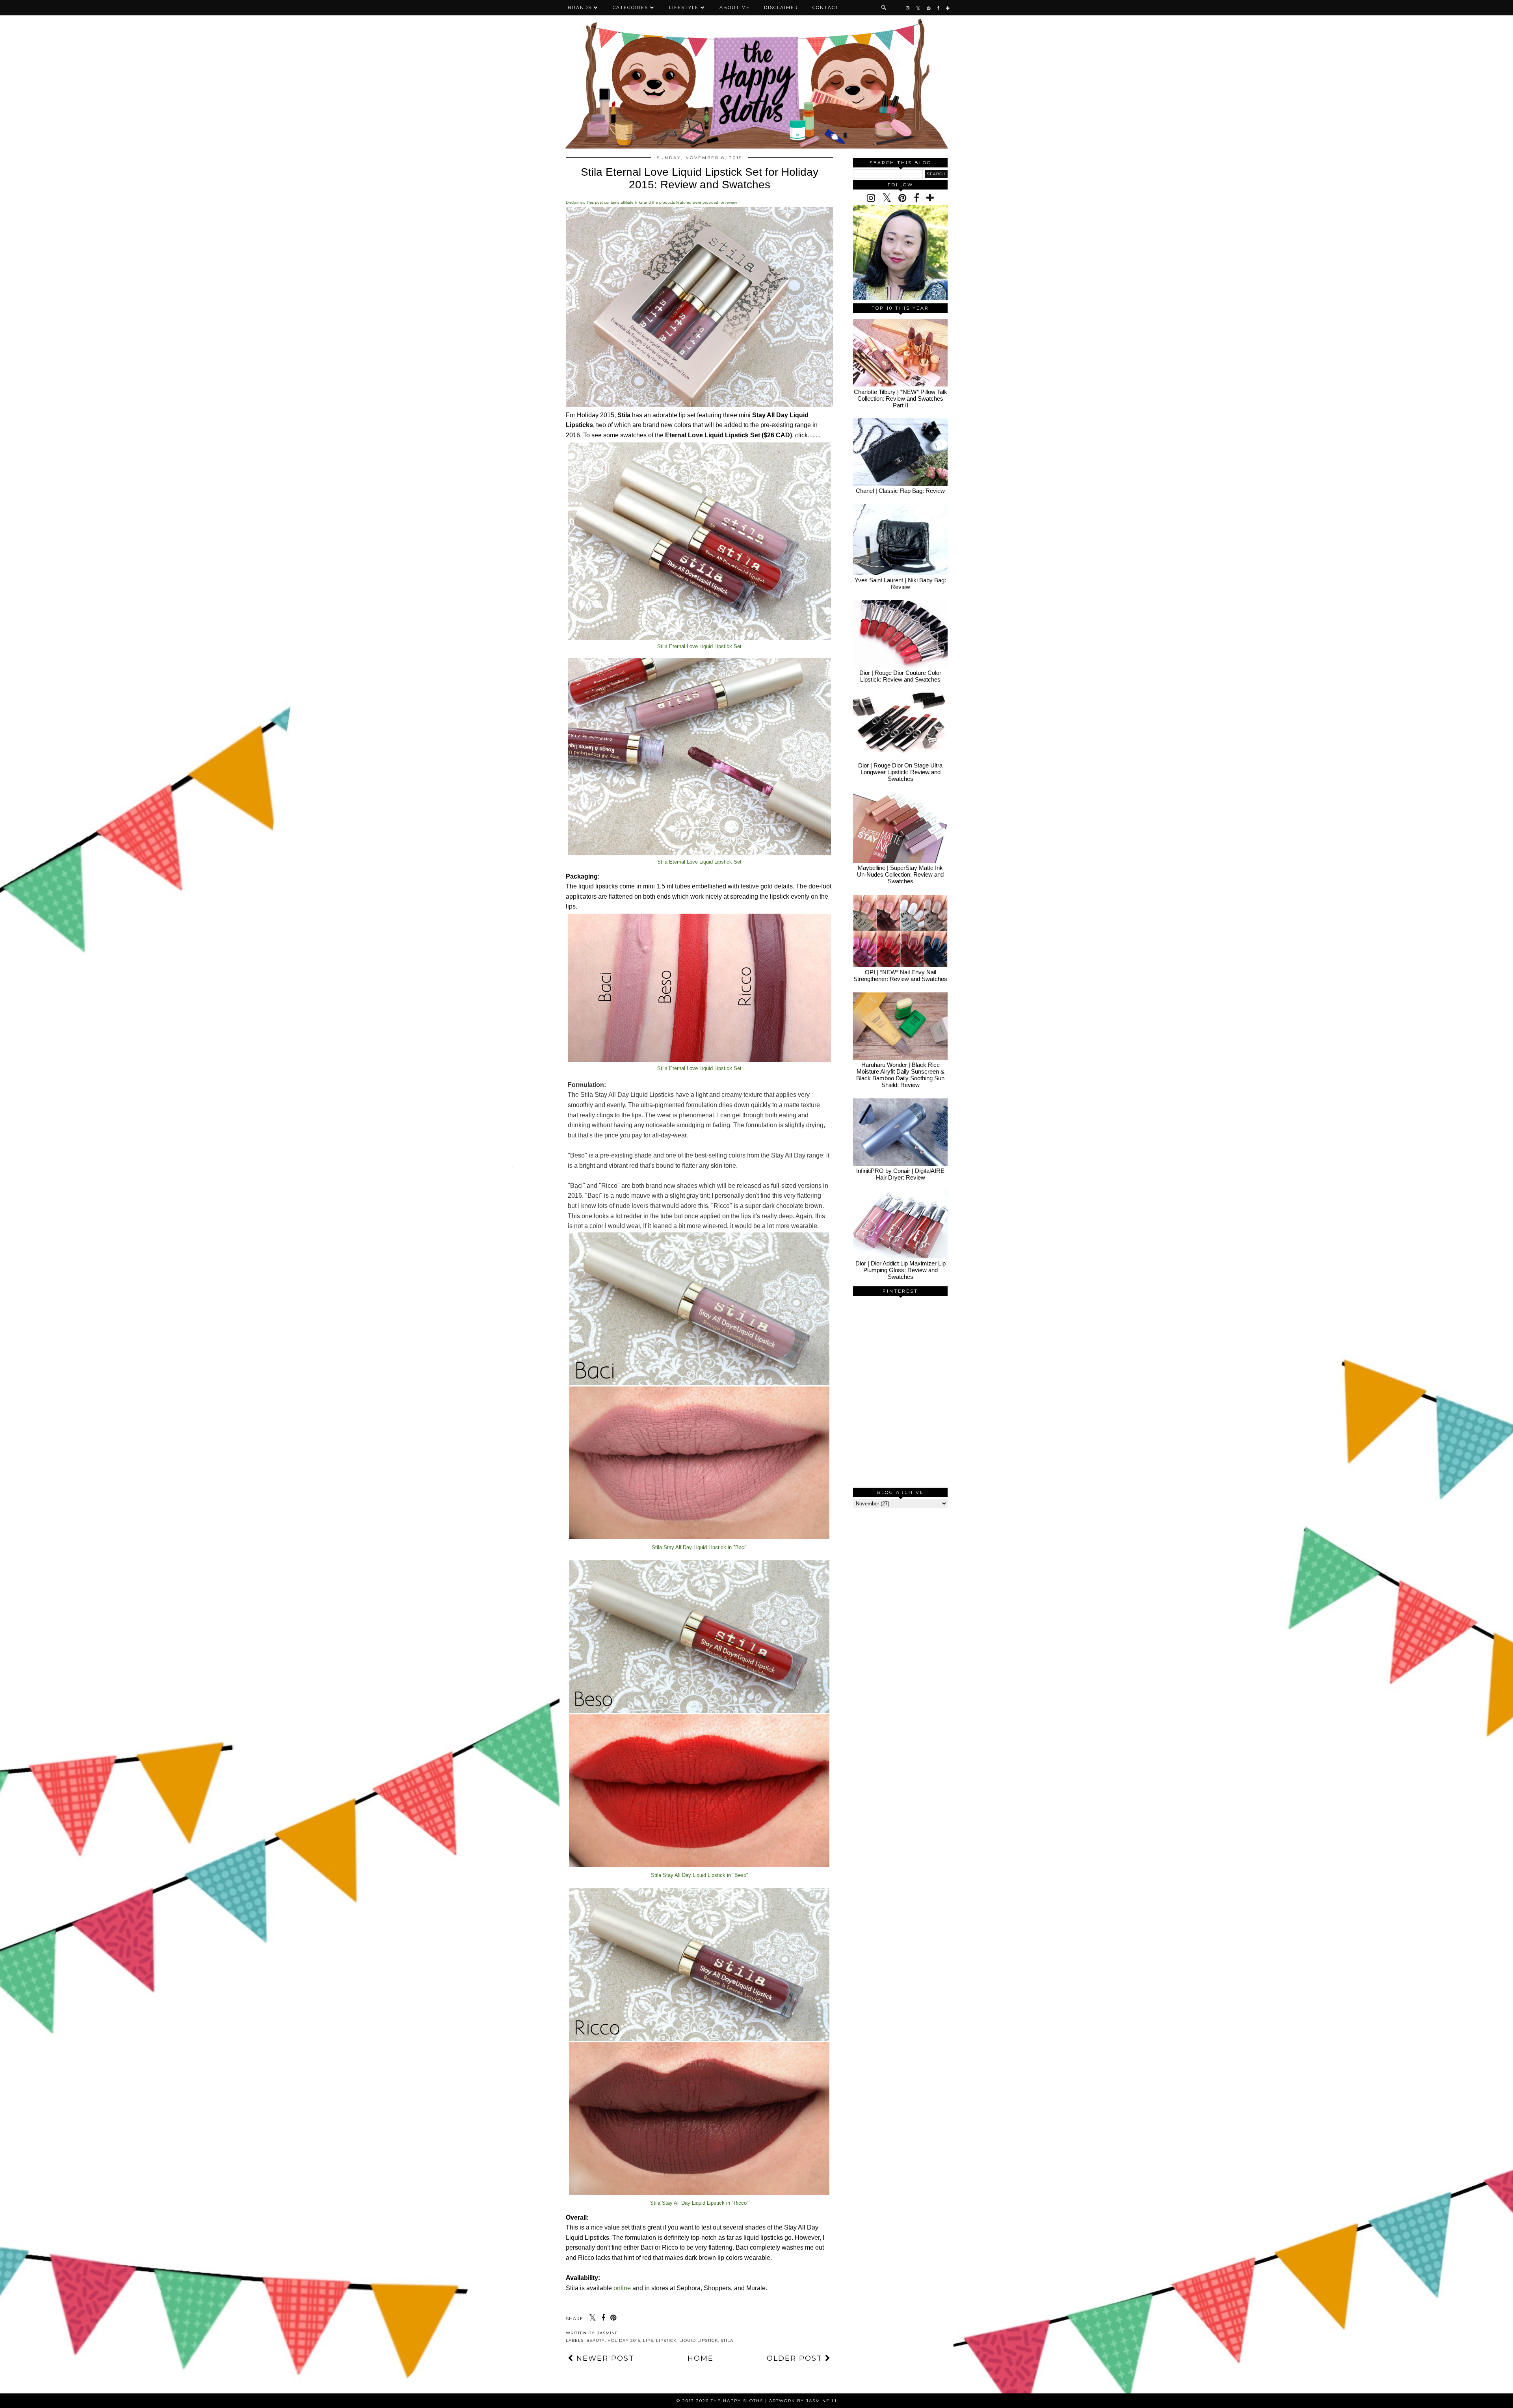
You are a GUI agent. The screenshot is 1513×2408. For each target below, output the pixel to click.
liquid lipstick (699, 2340)
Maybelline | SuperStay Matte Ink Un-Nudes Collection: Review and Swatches (900, 874)
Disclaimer (781, 7)
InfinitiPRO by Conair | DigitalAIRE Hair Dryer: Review (900, 1174)
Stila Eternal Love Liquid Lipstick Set (699, 646)
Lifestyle (684, 7)
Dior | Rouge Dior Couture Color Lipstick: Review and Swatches (900, 676)
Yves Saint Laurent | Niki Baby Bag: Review (900, 583)
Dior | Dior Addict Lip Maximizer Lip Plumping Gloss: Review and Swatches (901, 1270)
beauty (596, 2340)
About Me (735, 7)
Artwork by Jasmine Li (803, 2401)
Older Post (796, 2358)
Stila (727, 2340)
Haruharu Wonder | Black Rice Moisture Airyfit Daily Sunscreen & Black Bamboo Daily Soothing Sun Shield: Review (900, 1075)
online (622, 2288)
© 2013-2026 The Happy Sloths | (723, 2401)
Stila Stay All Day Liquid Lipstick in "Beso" (700, 1875)
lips (648, 2340)
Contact (826, 7)
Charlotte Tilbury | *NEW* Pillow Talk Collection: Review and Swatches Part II (901, 399)
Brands (580, 7)
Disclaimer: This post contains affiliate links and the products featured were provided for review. (652, 202)
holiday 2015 (624, 2340)
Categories (630, 7)
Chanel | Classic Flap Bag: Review (900, 491)
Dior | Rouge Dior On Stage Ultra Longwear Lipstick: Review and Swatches (900, 772)
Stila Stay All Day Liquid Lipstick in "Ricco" (699, 2203)
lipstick (666, 2340)
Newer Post (604, 2358)
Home (701, 2358)
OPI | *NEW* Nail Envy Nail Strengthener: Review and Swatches (900, 975)
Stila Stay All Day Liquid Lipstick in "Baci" (700, 1547)
